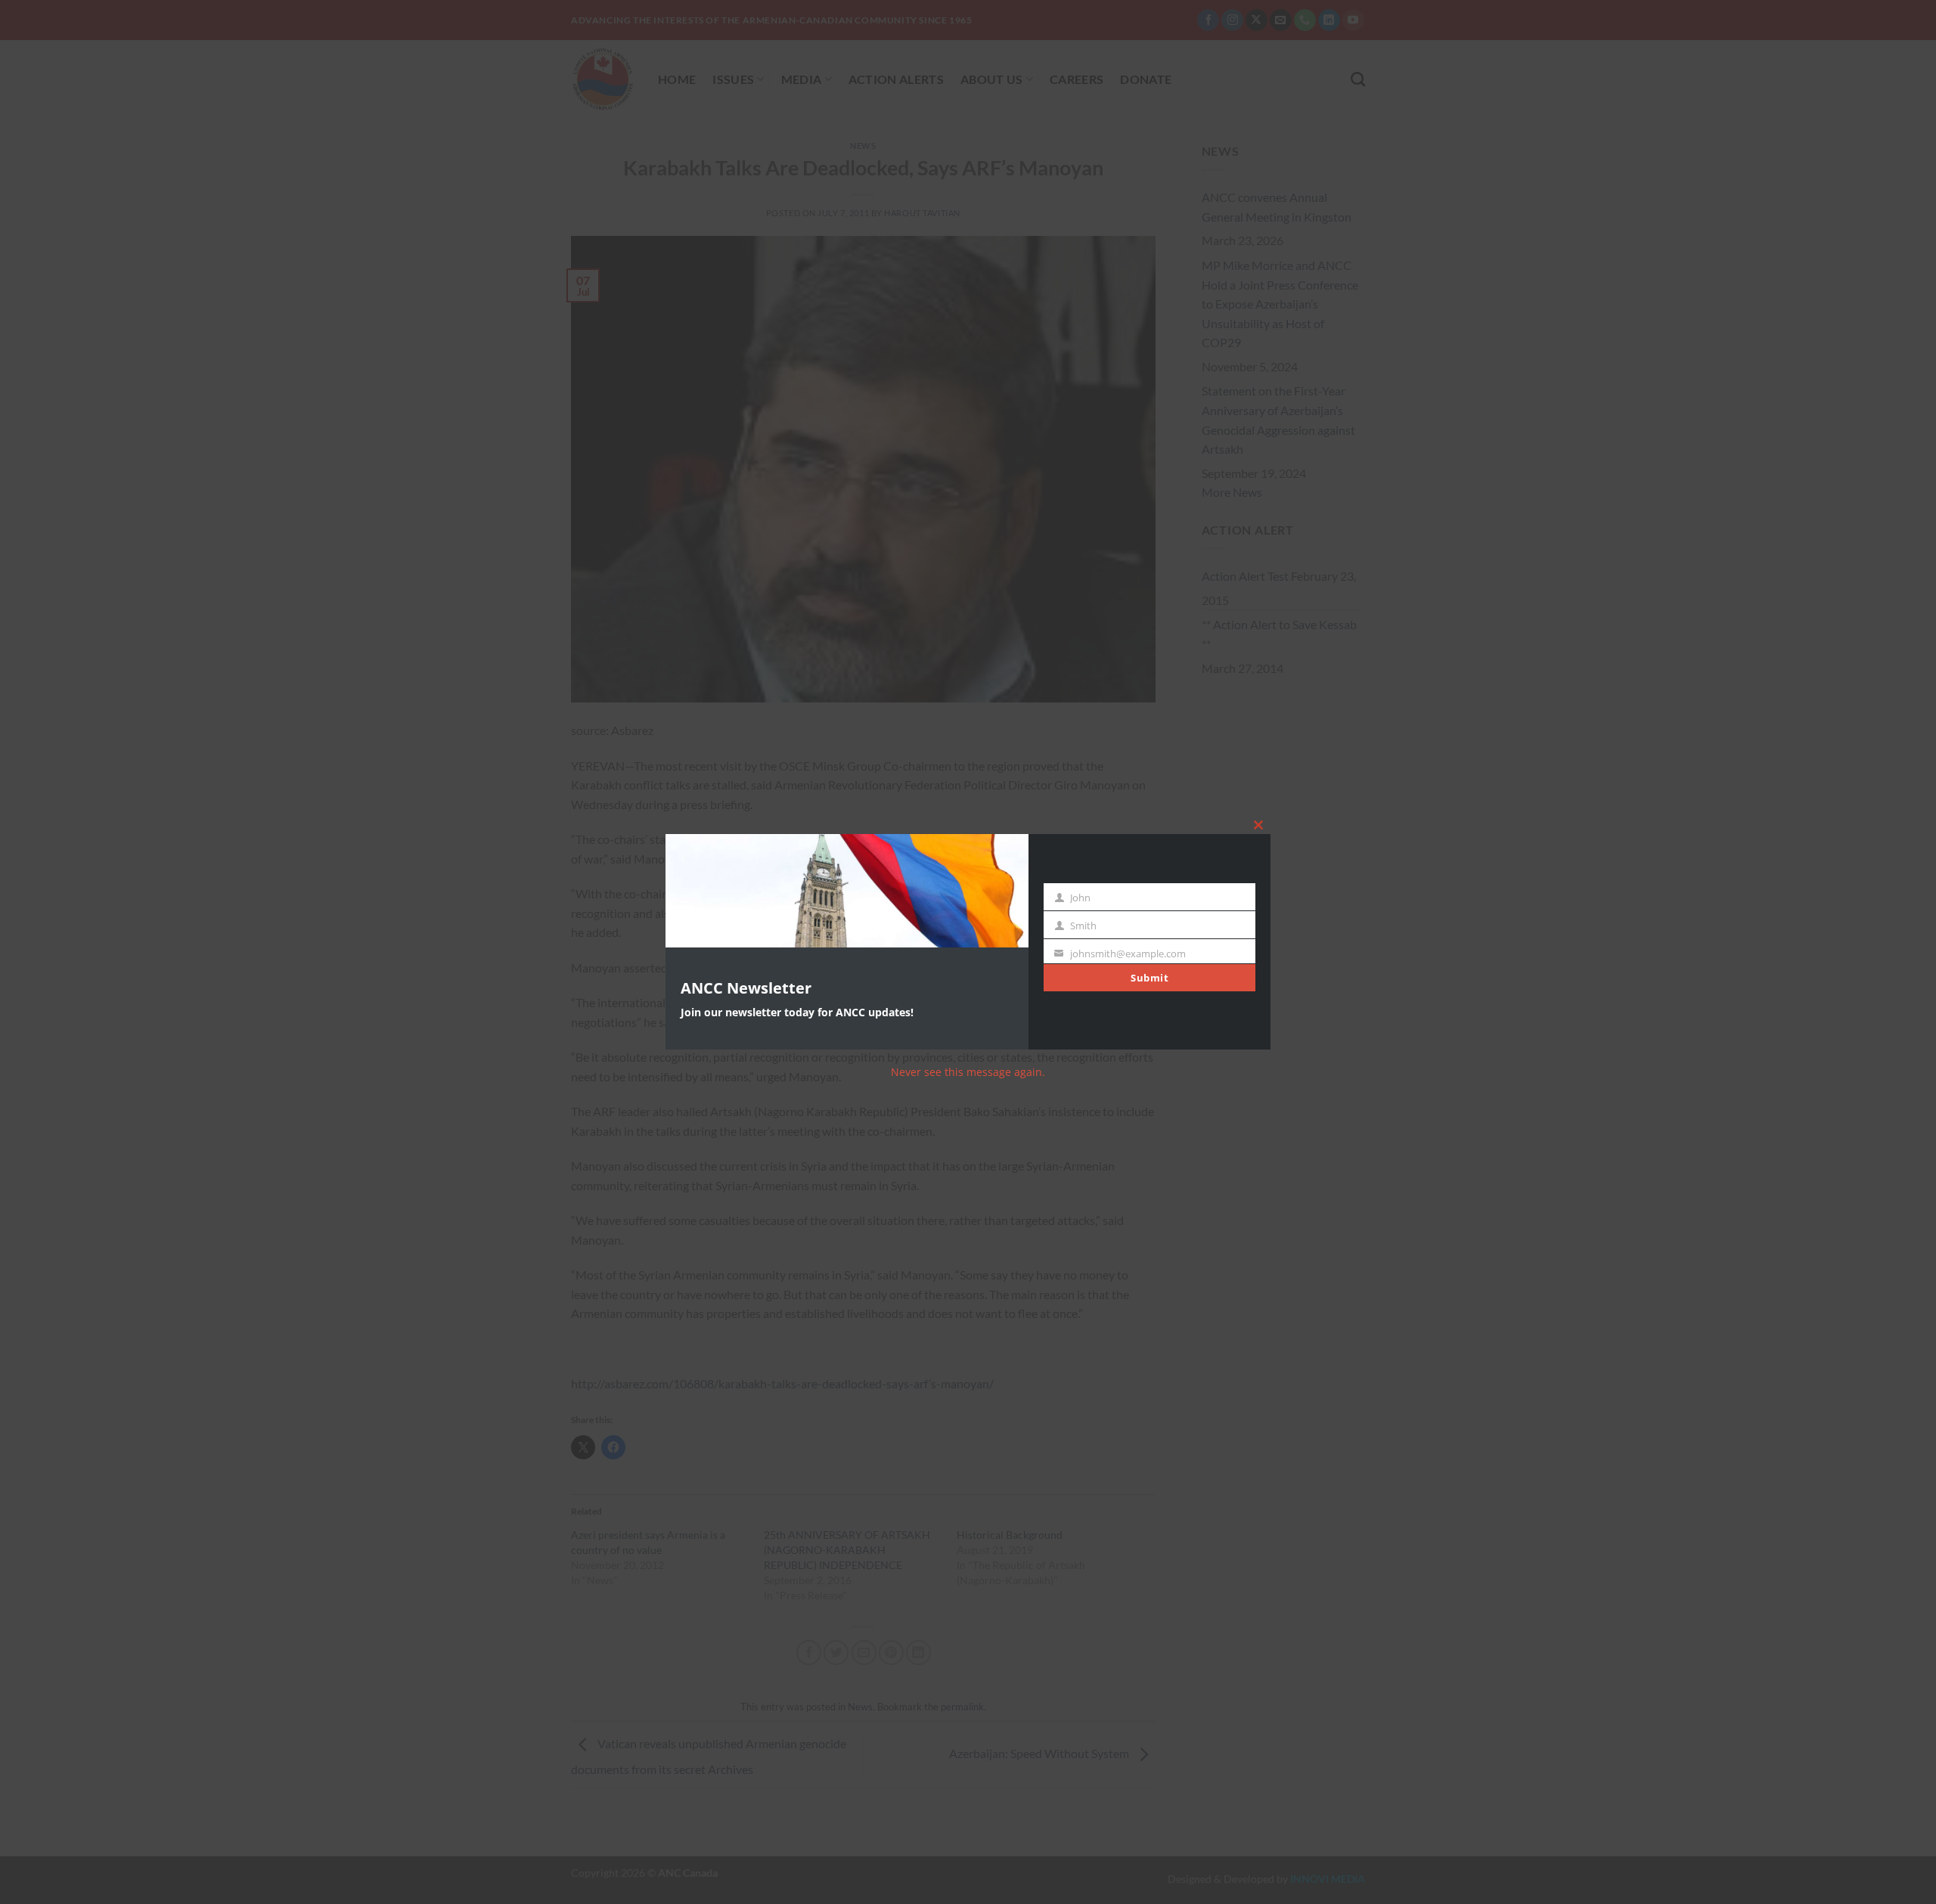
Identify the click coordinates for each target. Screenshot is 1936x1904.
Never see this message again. (968, 1072)
